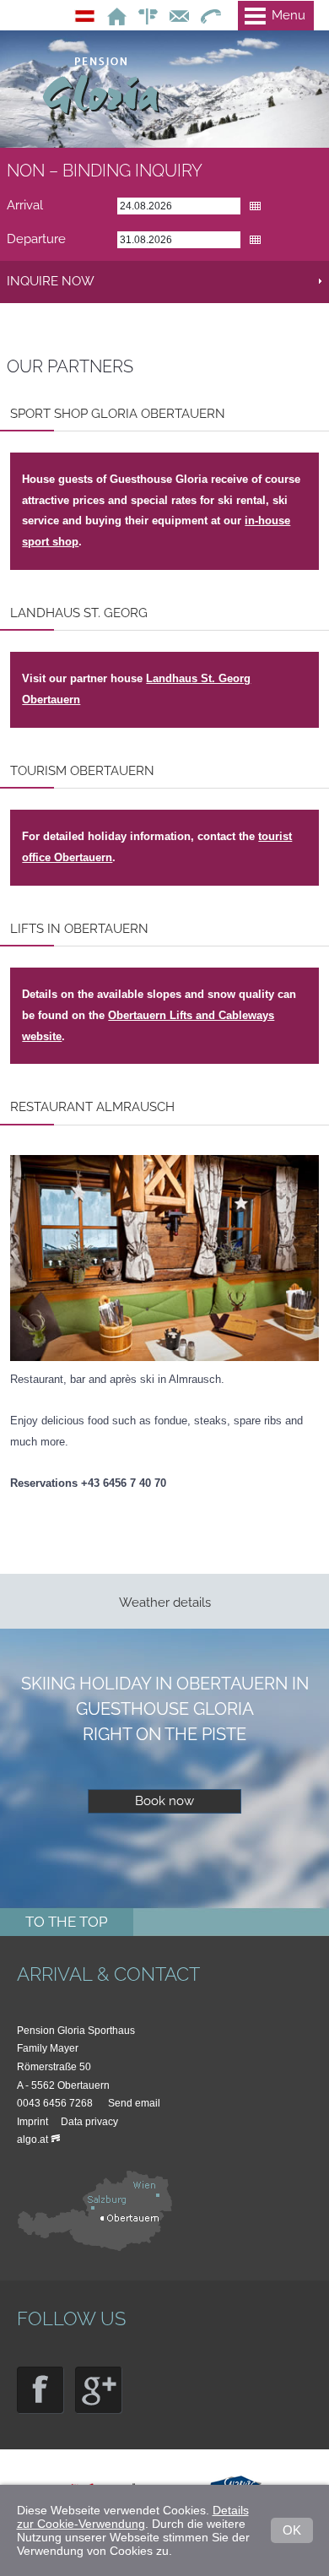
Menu (289, 15)
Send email (134, 2103)
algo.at (32, 2139)
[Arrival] (97, 2248)
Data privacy (89, 2122)
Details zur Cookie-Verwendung (133, 2517)
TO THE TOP (67, 1922)
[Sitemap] (144, 15)
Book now (164, 1801)
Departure (36, 239)
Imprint (32, 2122)
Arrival (25, 205)
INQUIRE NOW (51, 281)
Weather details (165, 1603)
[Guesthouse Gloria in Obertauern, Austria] (113, 15)
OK (292, 2530)
